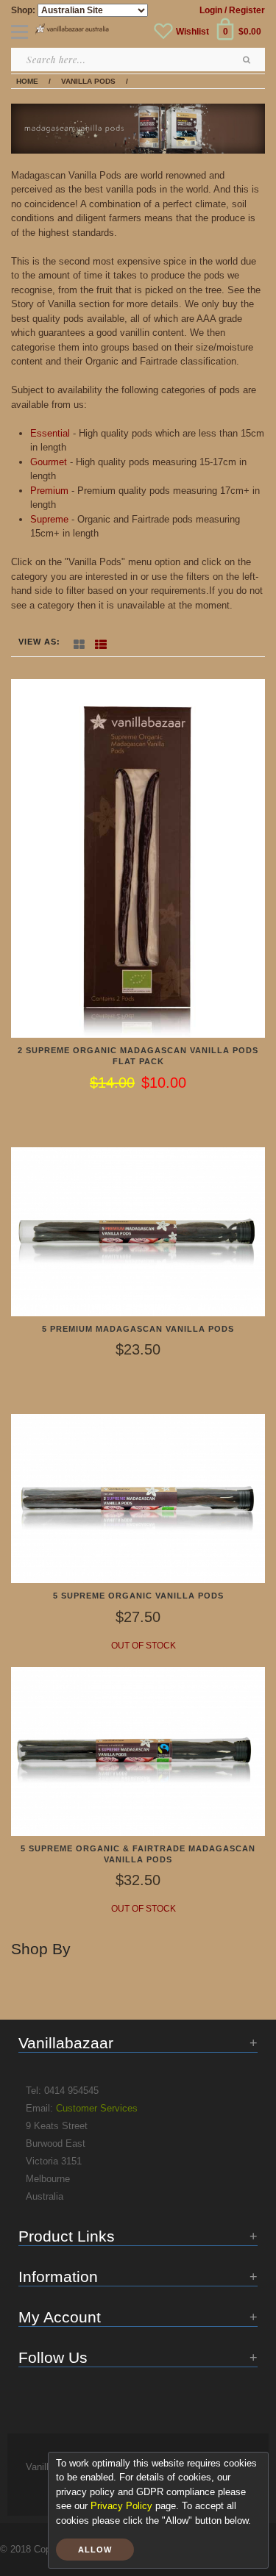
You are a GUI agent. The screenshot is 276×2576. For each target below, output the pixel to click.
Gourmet (49, 462)
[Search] (247, 60)
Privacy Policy (121, 2506)
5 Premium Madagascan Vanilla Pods (138, 1329)
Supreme (49, 519)
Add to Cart (144, 1113)
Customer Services (97, 2108)
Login (211, 10)
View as (38, 642)
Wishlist (192, 32)
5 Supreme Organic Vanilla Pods (138, 1596)
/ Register (245, 10)
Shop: (23, 10)
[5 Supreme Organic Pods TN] (138, 1498)
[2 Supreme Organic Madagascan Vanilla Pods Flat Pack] (138, 857)
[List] (101, 642)
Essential (50, 433)
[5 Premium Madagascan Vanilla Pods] (138, 1231)
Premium (49, 491)
